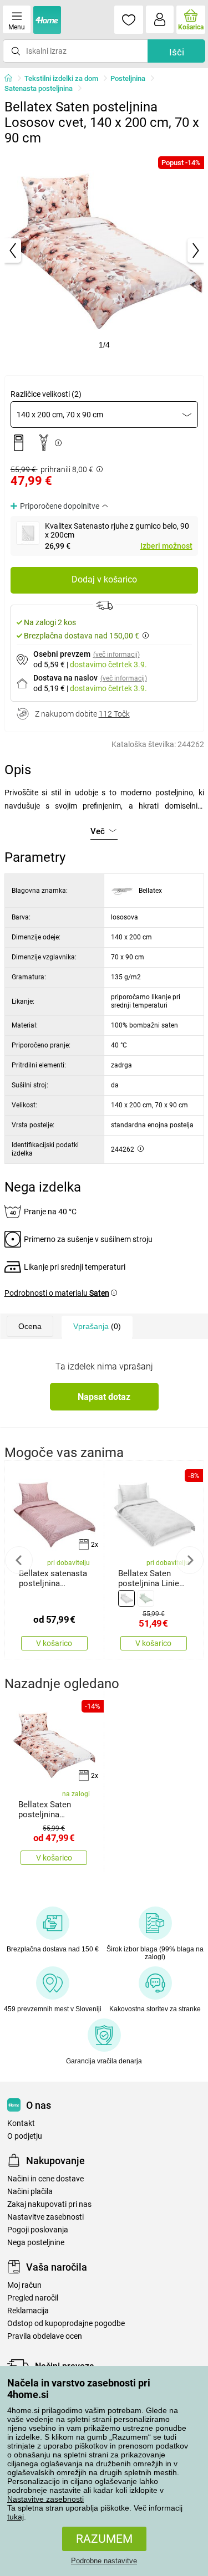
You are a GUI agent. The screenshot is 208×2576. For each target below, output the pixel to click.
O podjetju (25, 2136)
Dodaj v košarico (104, 579)
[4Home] (12, 79)
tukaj (16, 2517)
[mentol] (146, 1598)
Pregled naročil (33, 2298)
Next (190, 1560)
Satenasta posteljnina (39, 88)
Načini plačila (30, 2192)
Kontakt (21, 2123)
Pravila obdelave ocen (45, 2336)
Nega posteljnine (36, 2243)
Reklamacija (28, 2311)
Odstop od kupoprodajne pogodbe (66, 2324)
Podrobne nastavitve (104, 2561)
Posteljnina (128, 78)
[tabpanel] (104, 251)
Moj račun (24, 2285)
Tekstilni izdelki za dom (61, 78)
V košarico (54, 1643)
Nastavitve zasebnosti (45, 2499)
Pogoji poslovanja (38, 2230)
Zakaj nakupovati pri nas (49, 2204)
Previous (19, 1560)
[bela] (126, 1598)
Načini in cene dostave (45, 2179)
